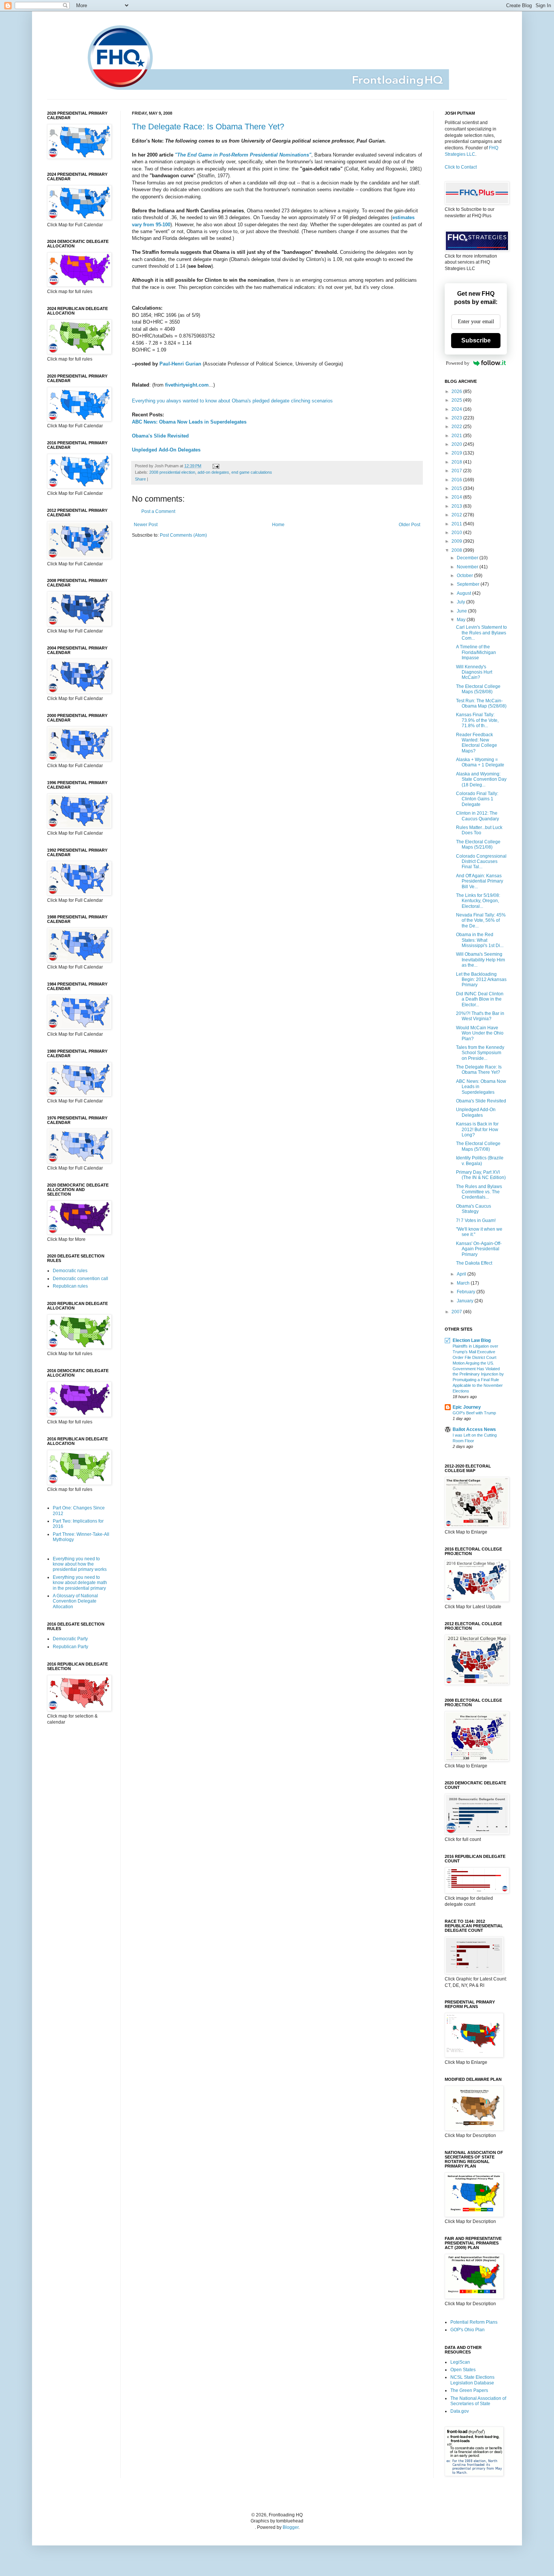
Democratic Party (70, 1639)
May (462, 620)
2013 (457, 506)
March (464, 1283)
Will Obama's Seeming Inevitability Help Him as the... (481, 960)
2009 (457, 541)
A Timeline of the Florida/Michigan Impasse (476, 652)
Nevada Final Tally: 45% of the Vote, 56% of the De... (481, 920)
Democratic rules (70, 1271)
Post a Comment (158, 511)
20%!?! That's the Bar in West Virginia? (480, 1016)
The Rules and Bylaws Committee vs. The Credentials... (479, 1192)
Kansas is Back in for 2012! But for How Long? (477, 1129)
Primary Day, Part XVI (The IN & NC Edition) (481, 1175)
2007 (457, 1312)
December (468, 558)
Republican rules (70, 1286)
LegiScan (460, 2362)
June (462, 611)
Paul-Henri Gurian (180, 364)
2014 (457, 497)
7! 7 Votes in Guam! (476, 1220)
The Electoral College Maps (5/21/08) (478, 844)
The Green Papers (469, 2390)
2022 (457, 427)
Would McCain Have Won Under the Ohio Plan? (480, 1033)
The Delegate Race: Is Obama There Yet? (208, 127)
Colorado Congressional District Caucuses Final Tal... (481, 862)
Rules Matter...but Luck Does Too (479, 830)
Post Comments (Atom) (183, 535)
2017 (457, 471)
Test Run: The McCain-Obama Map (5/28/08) (481, 703)
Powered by (458, 363)
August (464, 593)
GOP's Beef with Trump (474, 1413)
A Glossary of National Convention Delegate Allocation (75, 1601)
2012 (457, 515)
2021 (457, 436)
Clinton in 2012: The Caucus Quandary (477, 816)
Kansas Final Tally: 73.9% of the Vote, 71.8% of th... (477, 720)
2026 (457, 391)
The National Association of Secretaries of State (478, 2401)
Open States (463, 2370)
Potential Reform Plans (474, 2322)
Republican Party (70, 1647)
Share (140, 479)
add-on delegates (213, 472)
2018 (457, 462)
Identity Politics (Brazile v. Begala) (480, 1161)
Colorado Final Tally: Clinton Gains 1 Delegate (477, 799)
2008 (457, 550)
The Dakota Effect (474, 1263)
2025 (457, 400)
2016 (457, 480)
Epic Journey (467, 1407)
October (465, 576)
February (467, 1292)
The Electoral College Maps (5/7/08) (478, 1146)
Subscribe (476, 340)
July (461, 602)
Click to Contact (461, 167)
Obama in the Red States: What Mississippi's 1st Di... (480, 940)
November (468, 567)
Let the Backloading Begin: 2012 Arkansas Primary (481, 980)
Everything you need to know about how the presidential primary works (80, 1564)
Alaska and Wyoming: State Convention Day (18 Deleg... (481, 779)
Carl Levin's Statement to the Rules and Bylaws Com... (481, 633)
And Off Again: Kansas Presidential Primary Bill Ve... (480, 881)
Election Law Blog (472, 1340)
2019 (457, 453)
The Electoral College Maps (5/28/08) (478, 689)
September (469, 584)
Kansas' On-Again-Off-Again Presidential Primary (479, 1249)
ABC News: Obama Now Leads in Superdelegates (189, 422)
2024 (457, 409)
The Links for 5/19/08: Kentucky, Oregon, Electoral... (478, 901)
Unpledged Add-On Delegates (166, 450)
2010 (457, 533)
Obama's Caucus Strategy (474, 1209)
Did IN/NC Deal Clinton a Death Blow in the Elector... (480, 999)
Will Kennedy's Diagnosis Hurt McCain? (474, 672)
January (466, 1301)
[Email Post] (215, 466)
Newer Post (146, 525)
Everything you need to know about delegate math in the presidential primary (80, 1583)
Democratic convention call (80, 1279)
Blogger (291, 2527)
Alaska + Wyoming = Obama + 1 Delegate (480, 762)
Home (278, 525)
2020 (457, 444)
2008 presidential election (172, 472)
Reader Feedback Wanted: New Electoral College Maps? (477, 743)
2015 (457, 488)
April (462, 1274)
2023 (457, 418)
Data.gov (460, 2411)
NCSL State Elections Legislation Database (472, 2380)
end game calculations (252, 472)
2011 (457, 524)
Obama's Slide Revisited (160, 436)
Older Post (409, 525)
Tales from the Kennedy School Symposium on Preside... (480, 1053)
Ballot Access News (474, 1429)
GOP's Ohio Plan (468, 2330)
